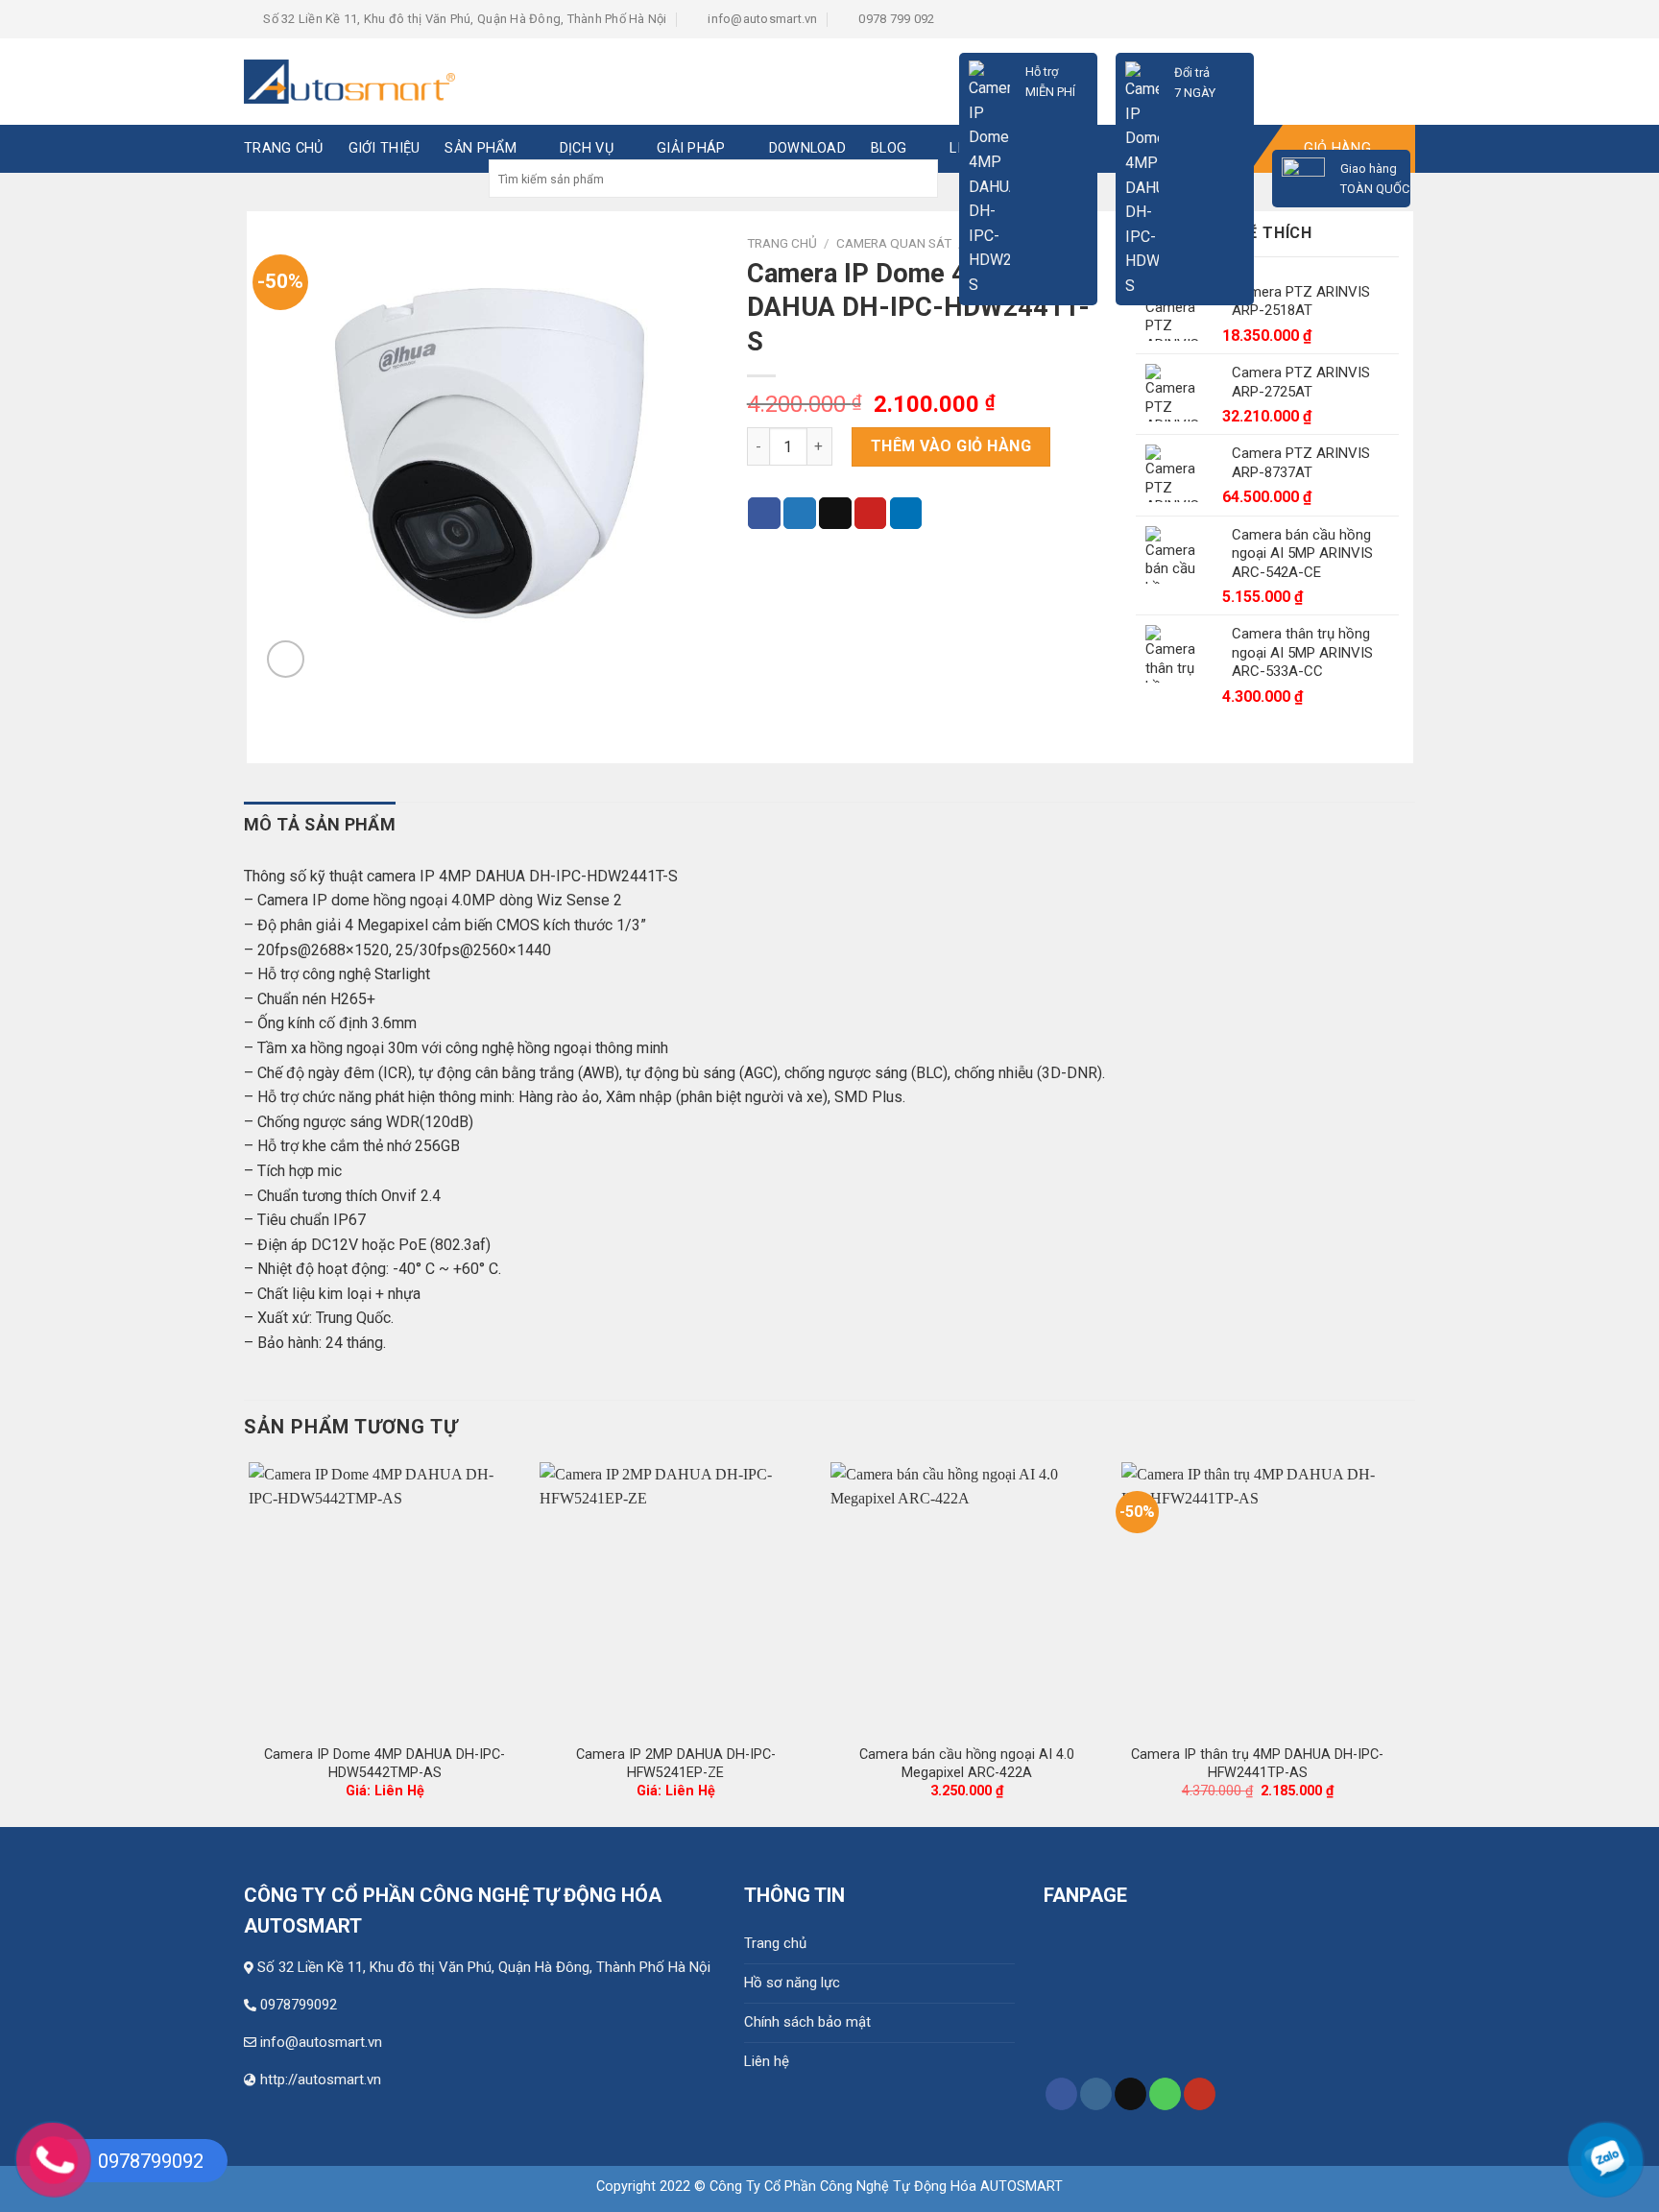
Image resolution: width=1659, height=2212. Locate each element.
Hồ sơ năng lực (792, 1983)
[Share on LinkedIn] (906, 514)
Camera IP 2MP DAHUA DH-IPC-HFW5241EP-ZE (676, 1764)
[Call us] (1165, 2094)
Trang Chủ (284, 148)
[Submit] (921, 179)
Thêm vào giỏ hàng (951, 446)
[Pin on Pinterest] (871, 514)
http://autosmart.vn (321, 2080)
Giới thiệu (385, 148)
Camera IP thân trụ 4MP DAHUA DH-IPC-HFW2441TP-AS (1257, 1764)
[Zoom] (286, 659)
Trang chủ (775, 1943)
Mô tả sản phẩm (320, 824)
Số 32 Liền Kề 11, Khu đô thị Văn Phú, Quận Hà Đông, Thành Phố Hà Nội (484, 1967)
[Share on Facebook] (764, 514)
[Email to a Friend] (835, 514)
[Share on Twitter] (800, 514)
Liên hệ (767, 2061)
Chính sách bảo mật (807, 2022)
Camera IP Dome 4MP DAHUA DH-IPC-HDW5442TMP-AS (385, 1764)
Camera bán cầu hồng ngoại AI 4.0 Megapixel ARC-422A (967, 1764)
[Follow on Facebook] (1061, 2094)
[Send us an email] (1130, 2094)
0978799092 (299, 2005)
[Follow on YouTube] (1200, 2094)
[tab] (320, 825)
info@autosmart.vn (321, 2042)
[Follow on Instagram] (1096, 2094)
